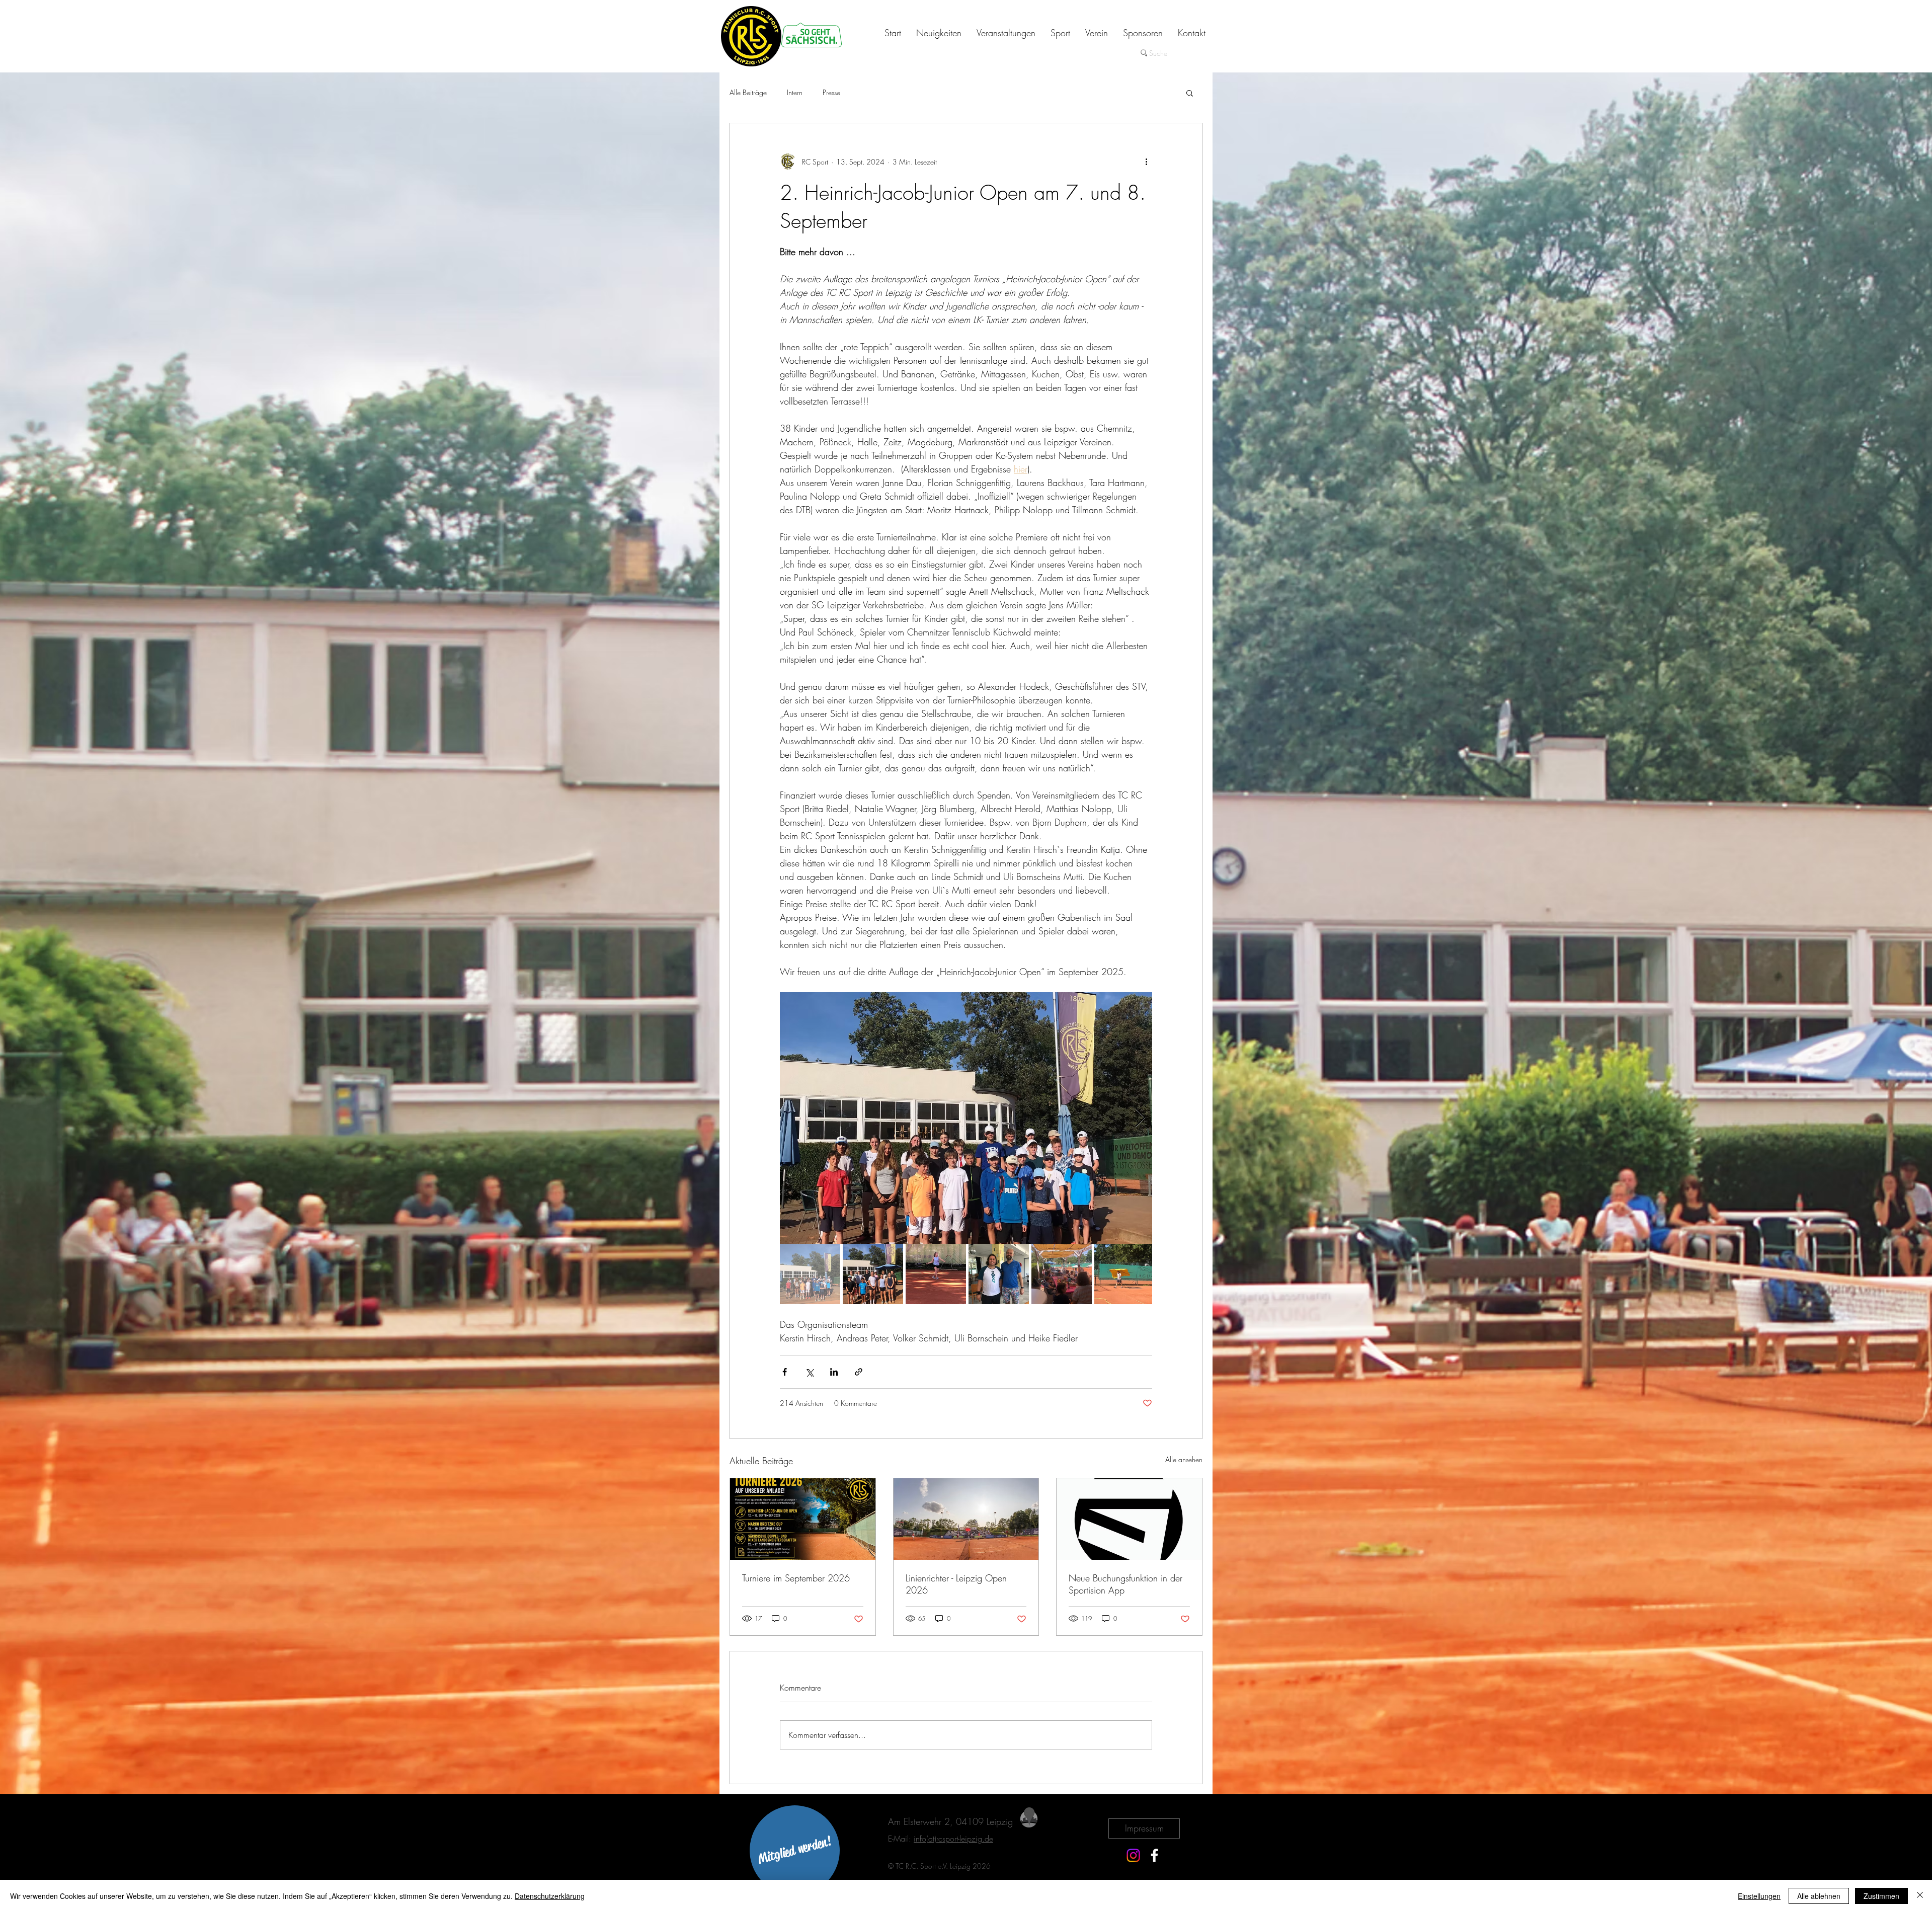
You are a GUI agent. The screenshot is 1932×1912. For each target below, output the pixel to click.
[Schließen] (1920, 1896)
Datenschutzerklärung (550, 1896)
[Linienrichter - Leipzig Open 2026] (966, 1519)
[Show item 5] (1062, 1274)
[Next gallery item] (1140, 1118)
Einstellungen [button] (1759, 1896)
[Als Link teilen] (859, 1372)
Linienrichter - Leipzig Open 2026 (956, 1584)
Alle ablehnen (1819, 1896)
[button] (1190, 93)
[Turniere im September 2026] (803, 1519)
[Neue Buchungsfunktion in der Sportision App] (1129, 1519)
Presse (831, 92)
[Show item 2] (873, 1274)
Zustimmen (1881, 1896)
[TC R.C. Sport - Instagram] (1133, 1855)
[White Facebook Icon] (1154, 1855)
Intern (795, 92)
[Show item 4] (999, 1274)
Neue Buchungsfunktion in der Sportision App (1125, 1584)
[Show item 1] (810, 1274)
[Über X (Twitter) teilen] (809, 1372)
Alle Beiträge (748, 92)
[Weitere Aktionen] (1146, 162)
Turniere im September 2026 (796, 1578)
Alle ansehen (1184, 1459)
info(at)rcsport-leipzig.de (953, 1839)
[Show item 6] (1124, 1274)
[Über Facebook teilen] (785, 1372)
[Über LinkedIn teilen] (834, 1372)
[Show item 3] (936, 1274)
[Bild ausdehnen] (966, 1118)
